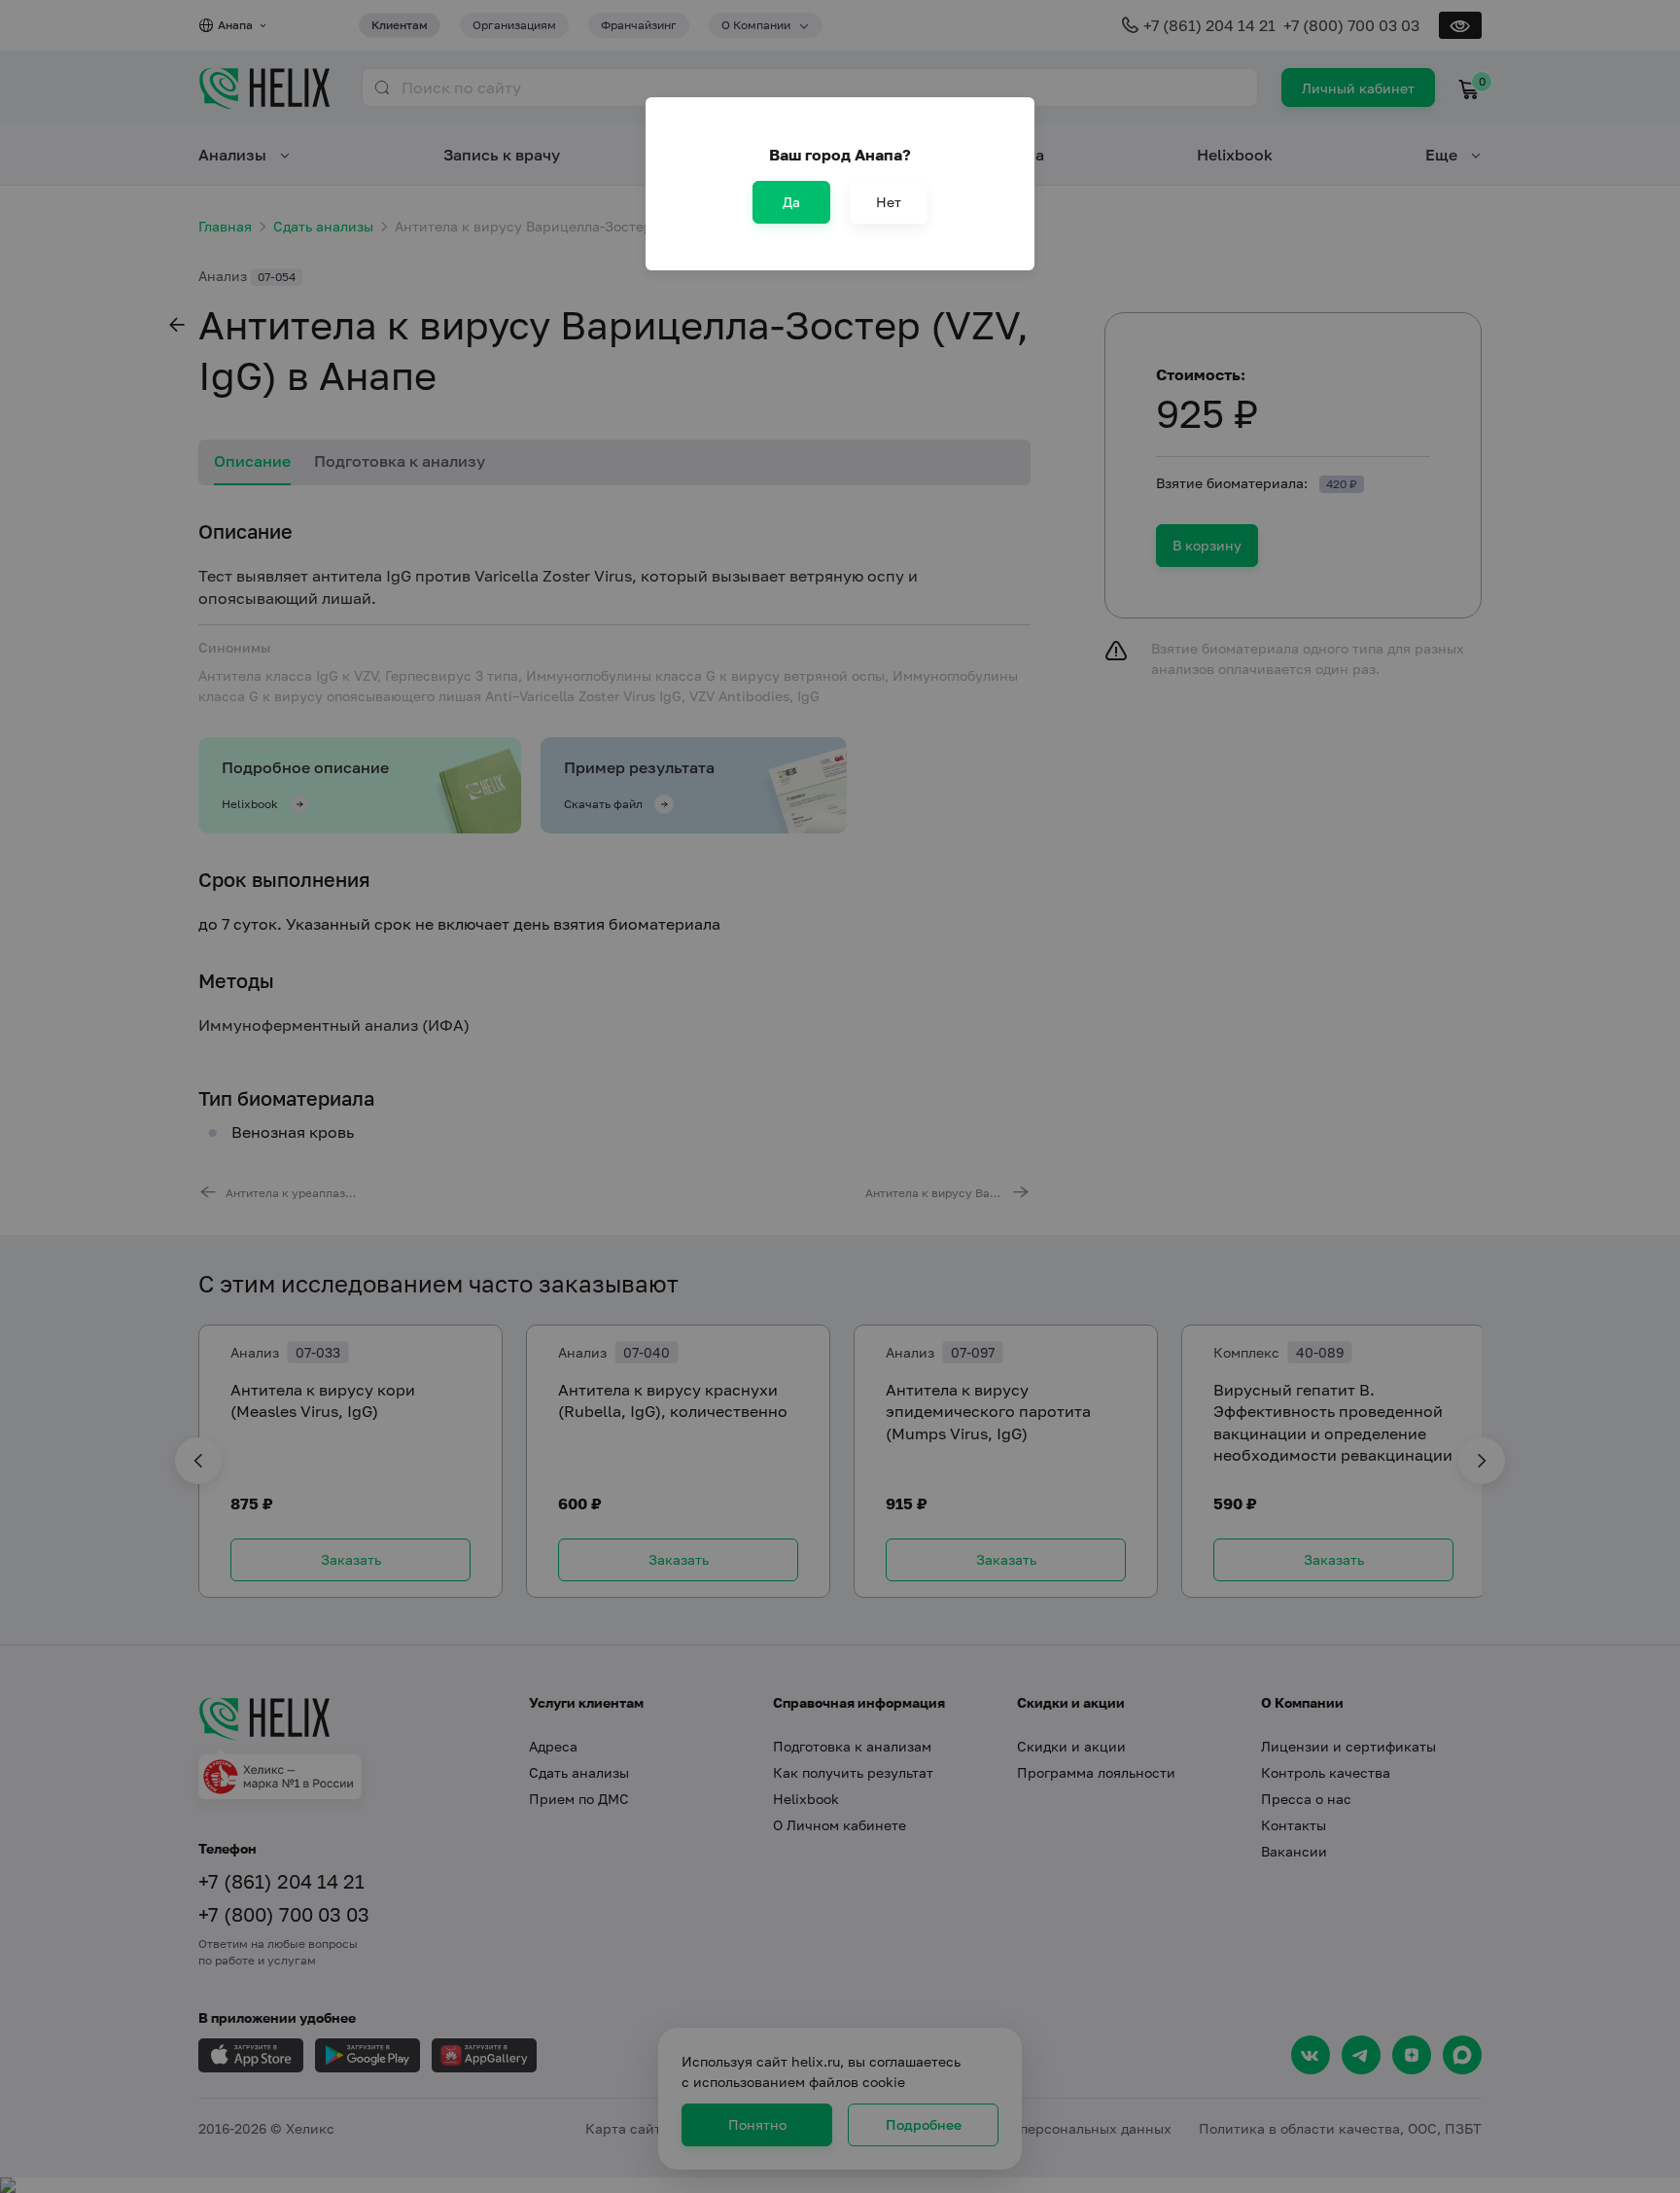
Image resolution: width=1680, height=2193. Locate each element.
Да (791, 202)
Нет (889, 202)
